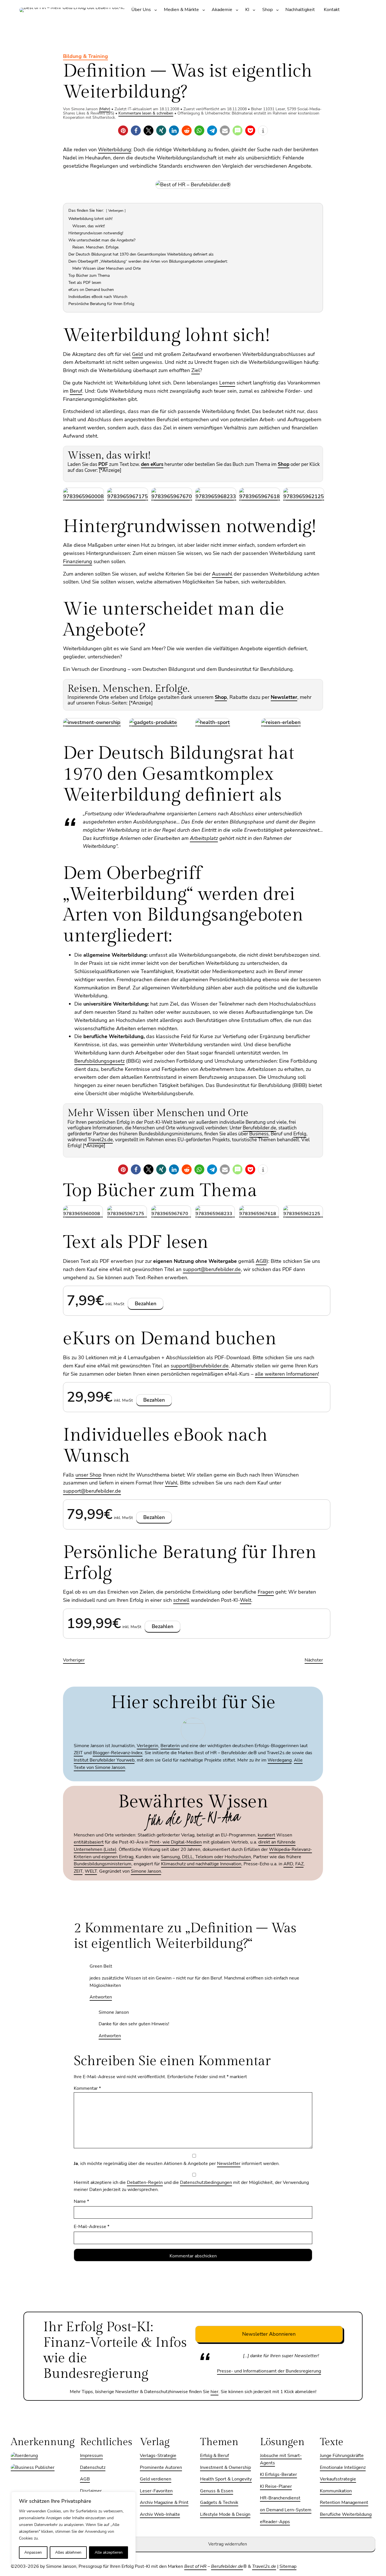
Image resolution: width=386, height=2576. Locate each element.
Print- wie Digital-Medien (176, 1842)
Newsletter (229, 2164)
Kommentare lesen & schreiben (146, 113)
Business (259, 1134)
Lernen (227, 383)
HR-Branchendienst (280, 2498)
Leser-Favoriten (156, 2491)
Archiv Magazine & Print (164, 2502)
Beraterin (170, 1746)
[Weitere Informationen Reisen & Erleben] (281, 722)
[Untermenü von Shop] (277, 10)
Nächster (314, 1660)
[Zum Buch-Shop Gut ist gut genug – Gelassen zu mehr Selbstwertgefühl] (172, 496)
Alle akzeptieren (109, 2552)
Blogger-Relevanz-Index (118, 1753)
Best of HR (195, 2566)
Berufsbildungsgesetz (99, 1061)
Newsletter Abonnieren (269, 2334)
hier (214, 2392)
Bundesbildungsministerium (103, 1864)
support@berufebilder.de (212, 1269)
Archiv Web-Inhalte (160, 2514)
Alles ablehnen (68, 2552)
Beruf (76, 391)
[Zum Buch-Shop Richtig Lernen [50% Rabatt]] (304, 496)
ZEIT (78, 1753)
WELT (91, 1871)
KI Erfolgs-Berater (278, 2475)
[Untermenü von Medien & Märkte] (204, 10)
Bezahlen (146, 1304)
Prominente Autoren (161, 2467)
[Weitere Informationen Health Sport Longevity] (213, 722)
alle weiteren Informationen (286, 1374)
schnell (181, 1600)
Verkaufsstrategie (338, 2479)
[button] (123, 130)
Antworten (101, 1997)
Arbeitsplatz (204, 838)
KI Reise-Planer (276, 2486)
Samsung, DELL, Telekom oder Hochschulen (206, 1857)
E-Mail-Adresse (92, 2227)
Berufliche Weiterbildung (346, 2514)
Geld (137, 354)
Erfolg (300, 1134)
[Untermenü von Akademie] (237, 10)
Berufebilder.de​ (227, 2566)
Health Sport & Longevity (226, 2479)
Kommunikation (336, 2491)
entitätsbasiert (89, 1842)
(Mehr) (105, 109)
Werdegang (280, 1760)
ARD (288, 1864)
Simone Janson (146, 1871)
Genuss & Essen (217, 2491)
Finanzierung (78, 561)
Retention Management (344, 2502)
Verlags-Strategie (158, 2456)
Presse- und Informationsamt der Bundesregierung (269, 2371)
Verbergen (116, 211)
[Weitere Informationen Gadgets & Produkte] (153, 722)
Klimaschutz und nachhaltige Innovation (201, 1864)
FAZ (299, 1864)
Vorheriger (74, 1660)
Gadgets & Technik (219, 2502)
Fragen (266, 1592)
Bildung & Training (85, 56)
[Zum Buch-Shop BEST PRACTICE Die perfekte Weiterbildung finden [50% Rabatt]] (84, 496)
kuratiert (266, 1835)
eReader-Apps (275, 2522)
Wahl (171, 1483)
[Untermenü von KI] (254, 10)
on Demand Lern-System (286, 2510)
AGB (261, 1261)
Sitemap (288, 2566)
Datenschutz (93, 2467)
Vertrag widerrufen (228, 2544)
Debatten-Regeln (145, 2182)
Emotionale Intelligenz (343, 2467)
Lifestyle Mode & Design (225, 2514)
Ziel (196, 370)
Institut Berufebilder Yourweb (104, 1760)
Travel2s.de (264, 2566)
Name (81, 2201)
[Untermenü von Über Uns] (156, 10)
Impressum (91, 2456)
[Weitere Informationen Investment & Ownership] (92, 722)
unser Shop (88, 1475)
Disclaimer (91, 2491)
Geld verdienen (156, 2479)
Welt (246, 1600)
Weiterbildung (115, 150)
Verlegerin (148, 1746)
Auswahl (222, 574)
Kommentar (87, 2088)
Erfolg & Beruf (214, 2456)
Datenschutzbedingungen (206, 2182)
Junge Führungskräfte (342, 2456)
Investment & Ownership (225, 2467)
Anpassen (33, 2552)
